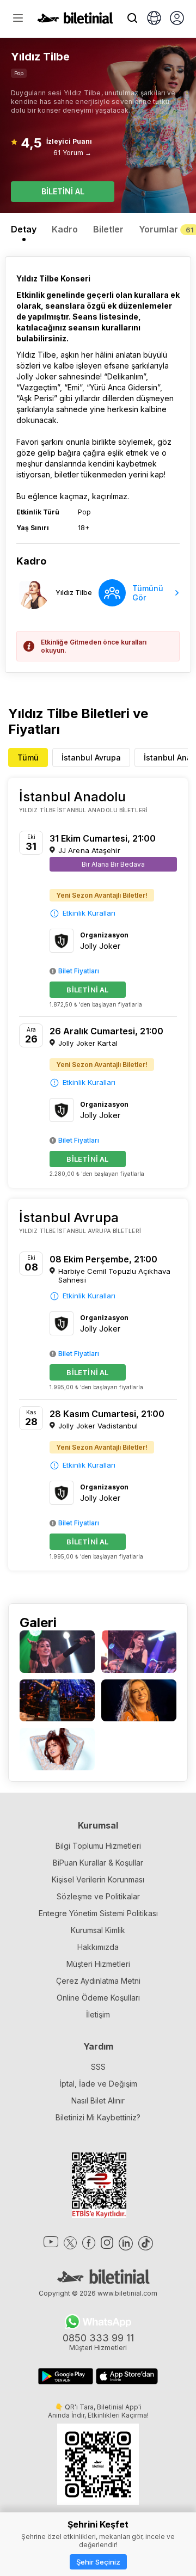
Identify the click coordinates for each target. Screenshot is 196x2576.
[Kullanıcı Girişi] (177, 19)
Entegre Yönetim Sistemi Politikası (98, 1913)
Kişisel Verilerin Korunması (98, 1879)
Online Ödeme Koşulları (98, 1998)
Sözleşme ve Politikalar (98, 1896)
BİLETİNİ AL (63, 191)
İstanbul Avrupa (91, 758)
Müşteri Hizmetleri (98, 1964)
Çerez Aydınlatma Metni (98, 1981)
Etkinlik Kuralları (89, 913)
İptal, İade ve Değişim (98, 2084)
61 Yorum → (72, 153)
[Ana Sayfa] (75, 21)
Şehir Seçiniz (98, 2562)
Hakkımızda (98, 1947)
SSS (98, 2067)
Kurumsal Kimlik (98, 1930)
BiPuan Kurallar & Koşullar (98, 1863)
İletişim (98, 2014)
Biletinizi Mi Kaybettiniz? (98, 2117)
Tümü (28, 758)
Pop (19, 73)
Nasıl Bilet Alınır (98, 2100)
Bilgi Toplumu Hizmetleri (98, 1846)
